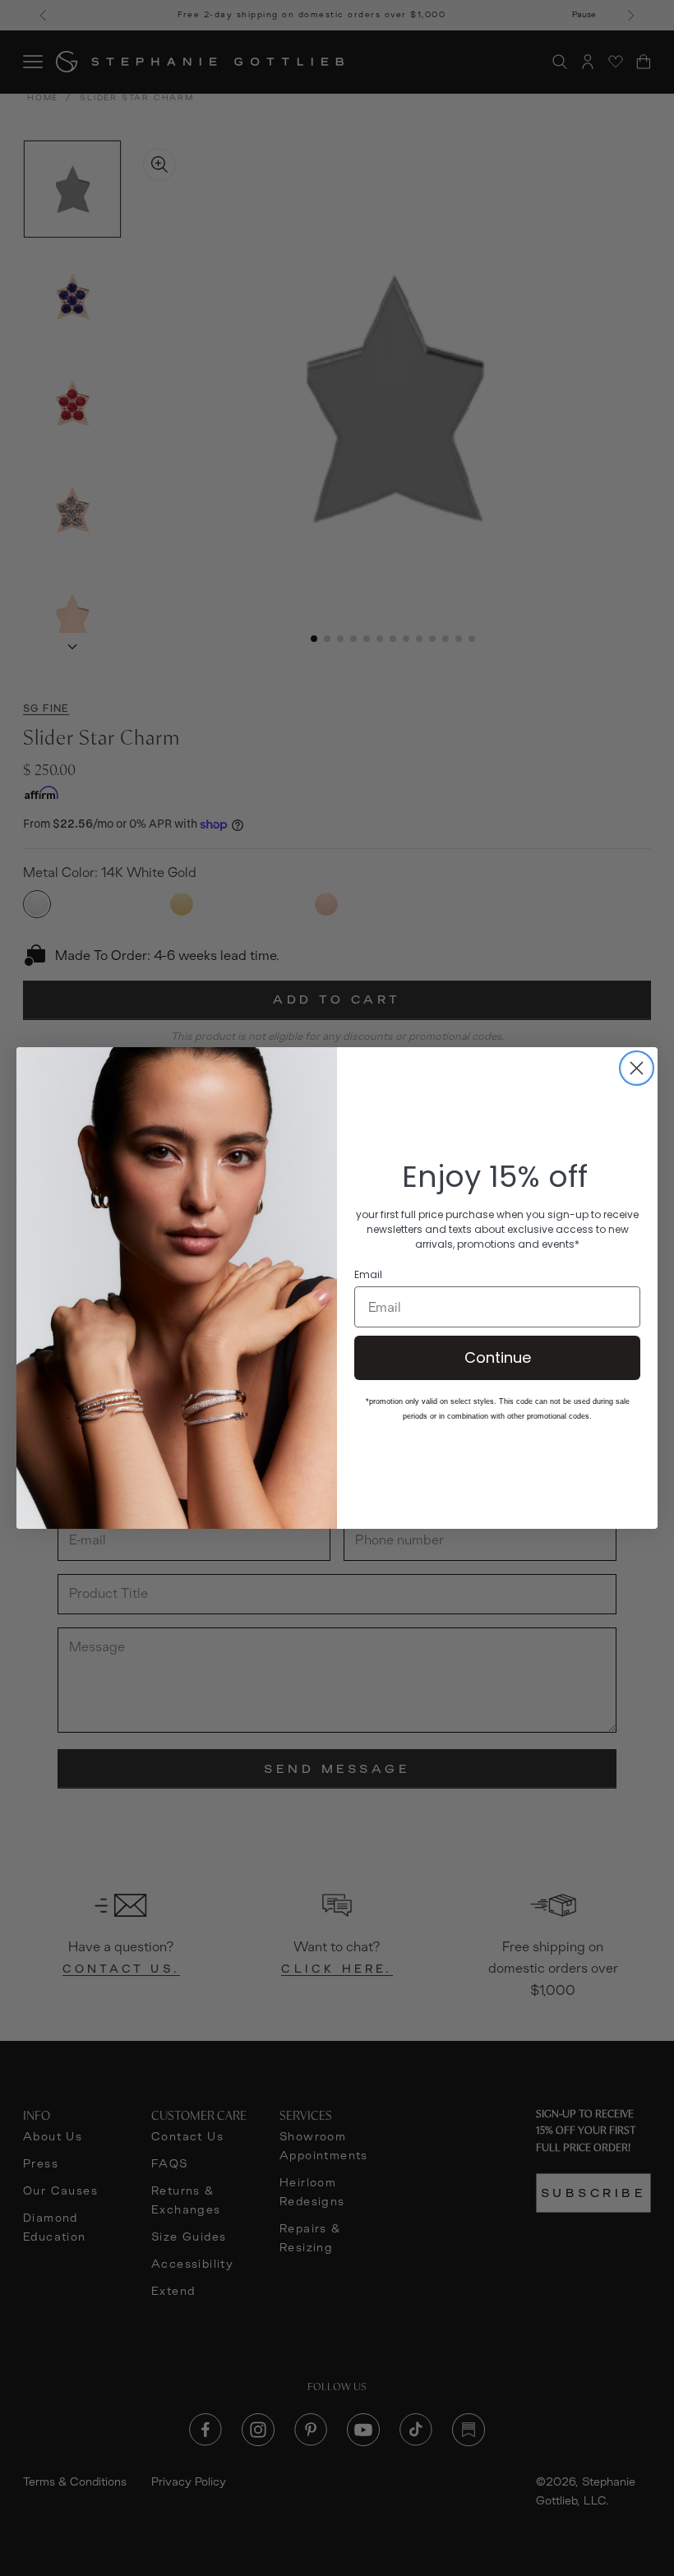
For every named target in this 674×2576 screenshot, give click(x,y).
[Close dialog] (637, 1068)
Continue (498, 1357)
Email (368, 1275)
